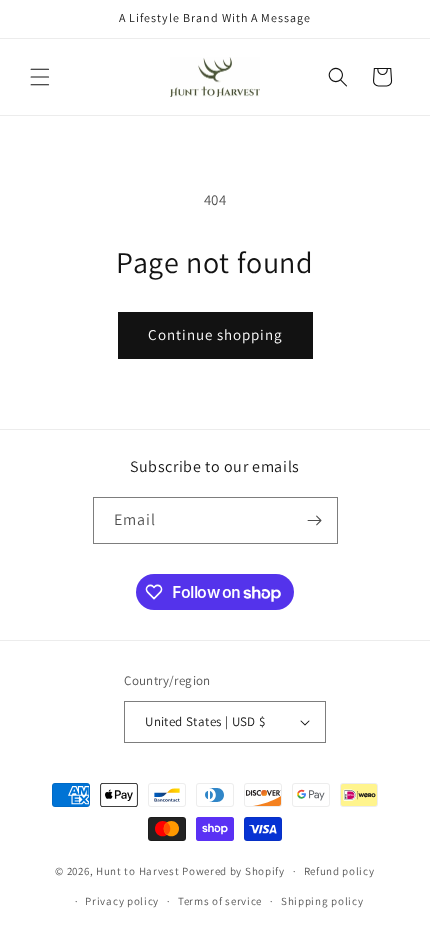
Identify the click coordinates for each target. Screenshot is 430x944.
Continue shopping (215, 334)
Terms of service (220, 901)
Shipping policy (322, 901)
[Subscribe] (315, 520)
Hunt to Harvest (138, 871)
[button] (40, 77)
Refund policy (339, 871)
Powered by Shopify (233, 871)
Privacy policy (122, 901)
